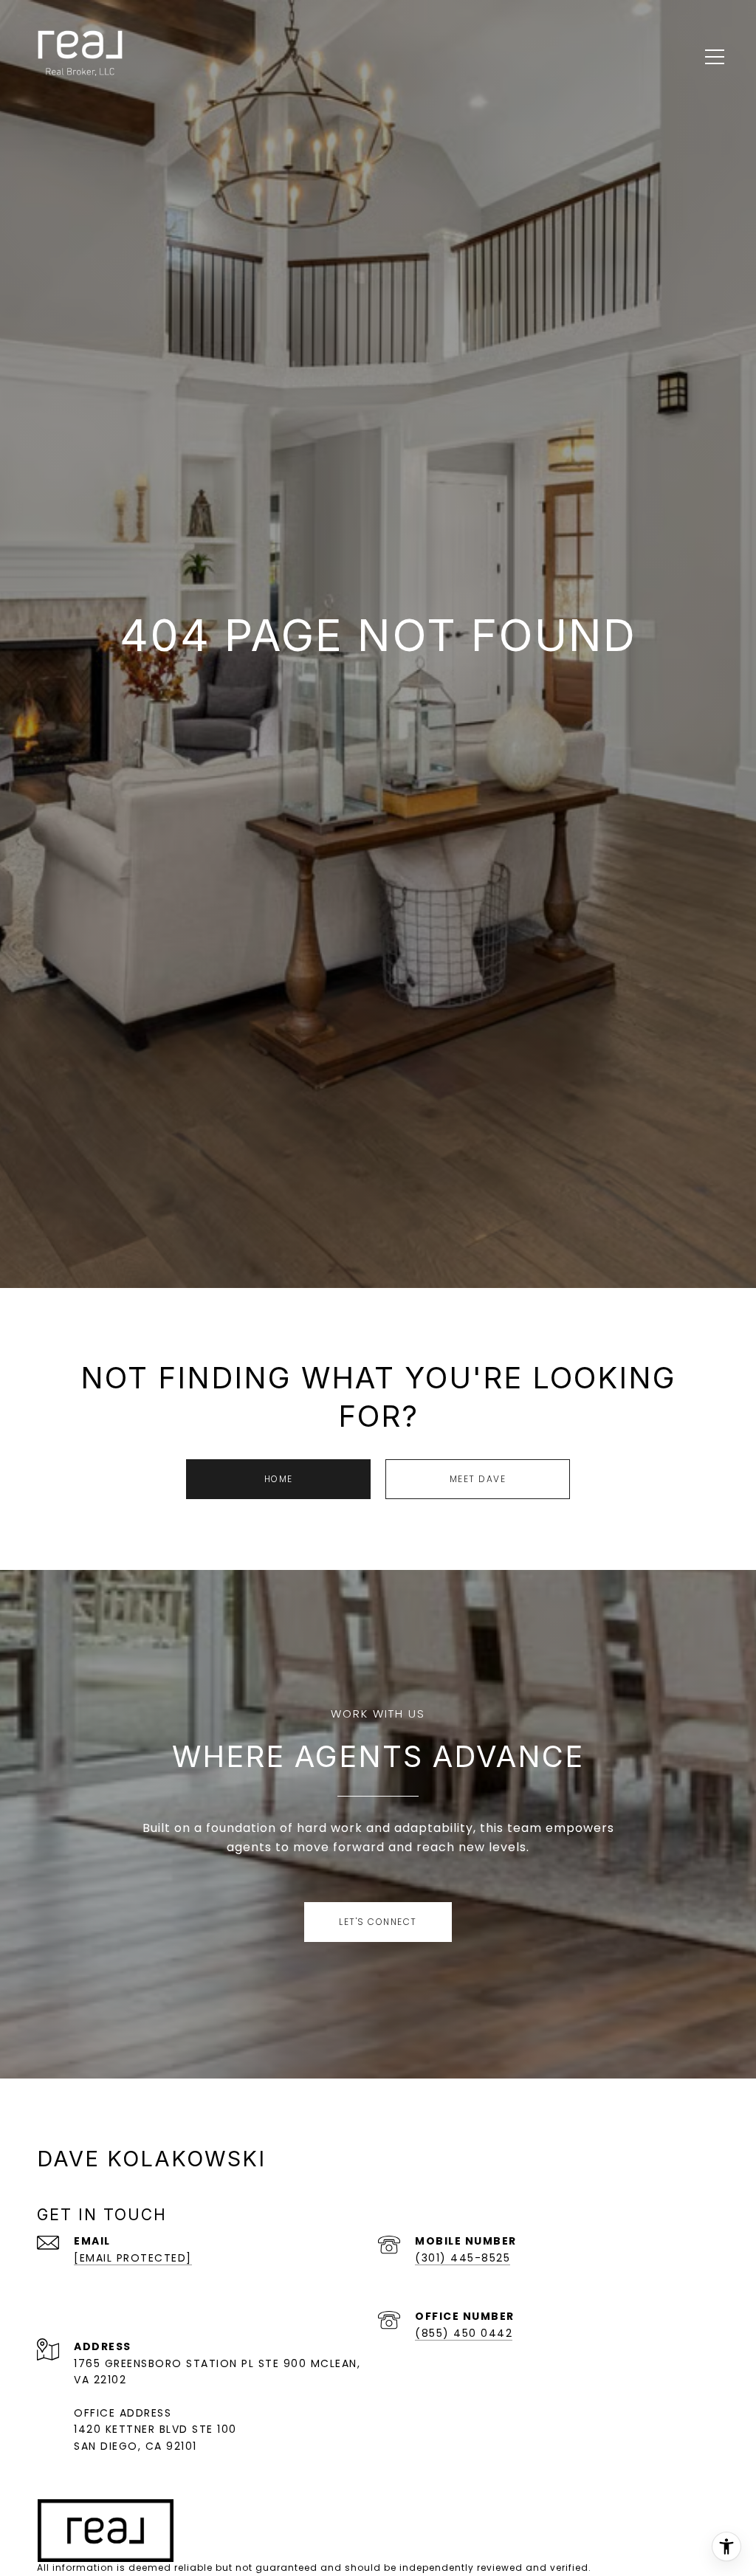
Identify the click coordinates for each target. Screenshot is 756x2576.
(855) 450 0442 (464, 2333)
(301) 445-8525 (463, 2258)
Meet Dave (478, 1479)
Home (279, 1479)
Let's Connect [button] (378, 1922)
